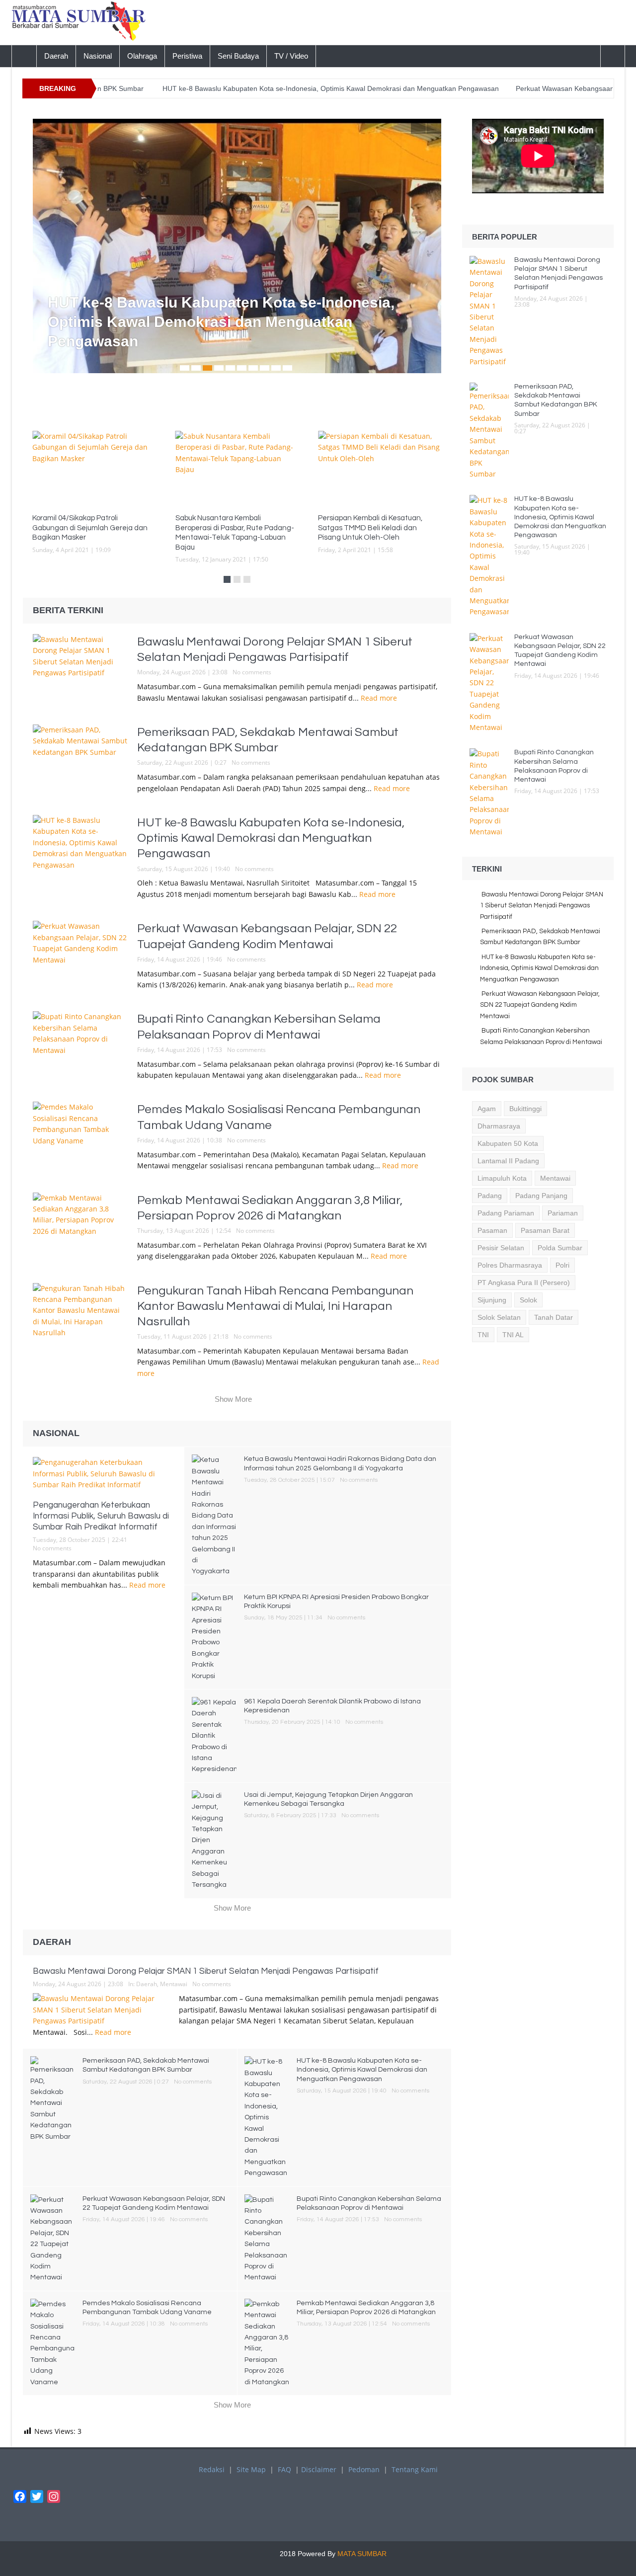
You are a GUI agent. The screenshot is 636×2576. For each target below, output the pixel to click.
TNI (483, 1335)
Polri (562, 1265)
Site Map (251, 2469)
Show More (233, 1399)
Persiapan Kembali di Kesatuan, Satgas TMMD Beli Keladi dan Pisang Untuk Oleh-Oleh (370, 528)
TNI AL (513, 1335)
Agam (487, 1109)
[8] (265, 368)
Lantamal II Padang (508, 1161)
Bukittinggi (525, 1109)
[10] (287, 368)
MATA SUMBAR (362, 2554)
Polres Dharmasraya (510, 1265)
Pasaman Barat (545, 1230)
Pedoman (364, 2469)
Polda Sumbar (560, 1248)
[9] (276, 368)
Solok (528, 1300)
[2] (196, 368)
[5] (230, 368)
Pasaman (492, 1230)
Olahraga (142, 56)
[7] (253, 368)
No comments (252, 672)
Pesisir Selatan (501, 1248)
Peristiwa (187, 56)
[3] (207, 368)
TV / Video (291, 56)
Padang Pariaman (506, 1213)
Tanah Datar (554, 1317)
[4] (219, 368)
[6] (242, 368)
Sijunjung (492, 1300)
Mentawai (174, 1984)
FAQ (284, 2469)
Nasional (98, 56)
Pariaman (563, 1213)
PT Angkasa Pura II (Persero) (524, 1283)
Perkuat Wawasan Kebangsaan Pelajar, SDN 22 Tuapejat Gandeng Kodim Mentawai (540, 1005)
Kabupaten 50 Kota (508, 1143)
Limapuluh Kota (502, 1178)
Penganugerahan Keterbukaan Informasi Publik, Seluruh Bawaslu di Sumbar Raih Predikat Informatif (101, 1516)
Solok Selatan (499, 1317)
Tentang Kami (415, 2469)
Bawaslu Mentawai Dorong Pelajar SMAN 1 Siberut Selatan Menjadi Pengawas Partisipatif (206, 1971)
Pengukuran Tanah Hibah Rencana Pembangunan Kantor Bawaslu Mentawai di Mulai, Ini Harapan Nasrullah (275, 1306)
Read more (380, 698)
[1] (185, 368)
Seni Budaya (238, 56)
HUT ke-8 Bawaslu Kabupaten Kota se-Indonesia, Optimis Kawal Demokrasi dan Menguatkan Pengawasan (261, 88)
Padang (490, 1196)
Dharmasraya (499, 1126)
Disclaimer (319, 2469)
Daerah (56, 56)
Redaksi (212, 2469)
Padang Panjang (541, 1196)
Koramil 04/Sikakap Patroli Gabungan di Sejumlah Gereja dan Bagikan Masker (90, 528)
